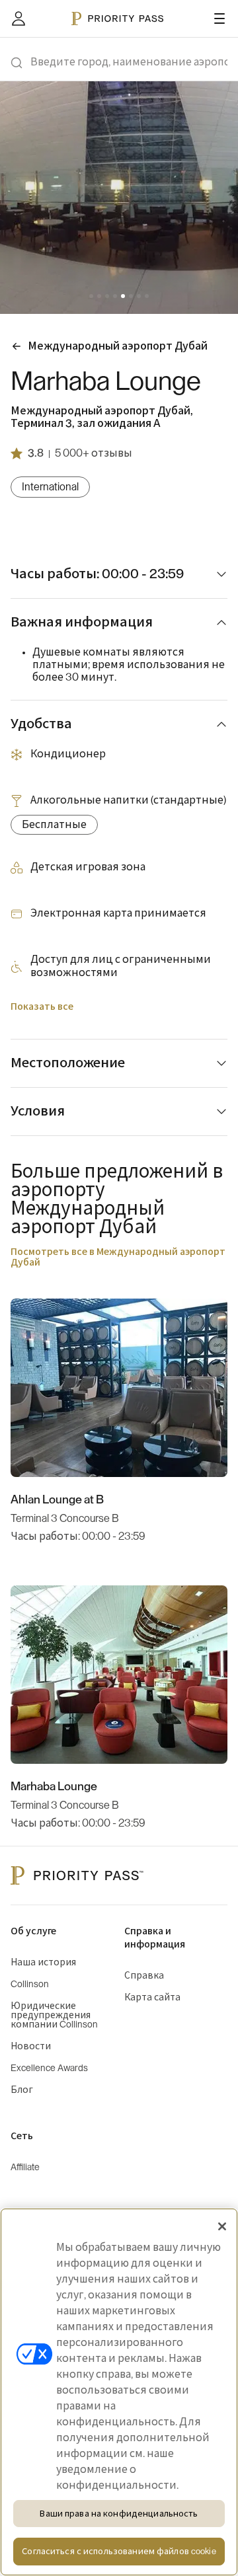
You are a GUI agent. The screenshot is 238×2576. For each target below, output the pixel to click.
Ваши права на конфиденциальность (119, 2514)
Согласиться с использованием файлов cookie (119, 2551)
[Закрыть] (222, 2226)
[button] (91, 296)
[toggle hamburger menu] (219, 19)
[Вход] (19, 19)
